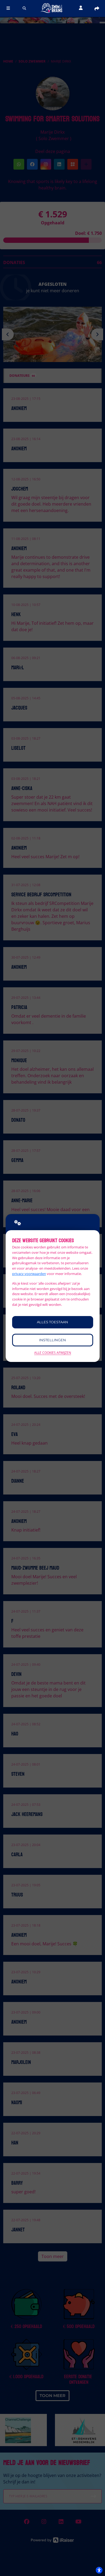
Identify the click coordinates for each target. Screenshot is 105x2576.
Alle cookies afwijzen (53, 1353)
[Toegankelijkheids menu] (99, 2570)
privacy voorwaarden (29, 1274)
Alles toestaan (52, 1322)
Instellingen (52, 1340)
